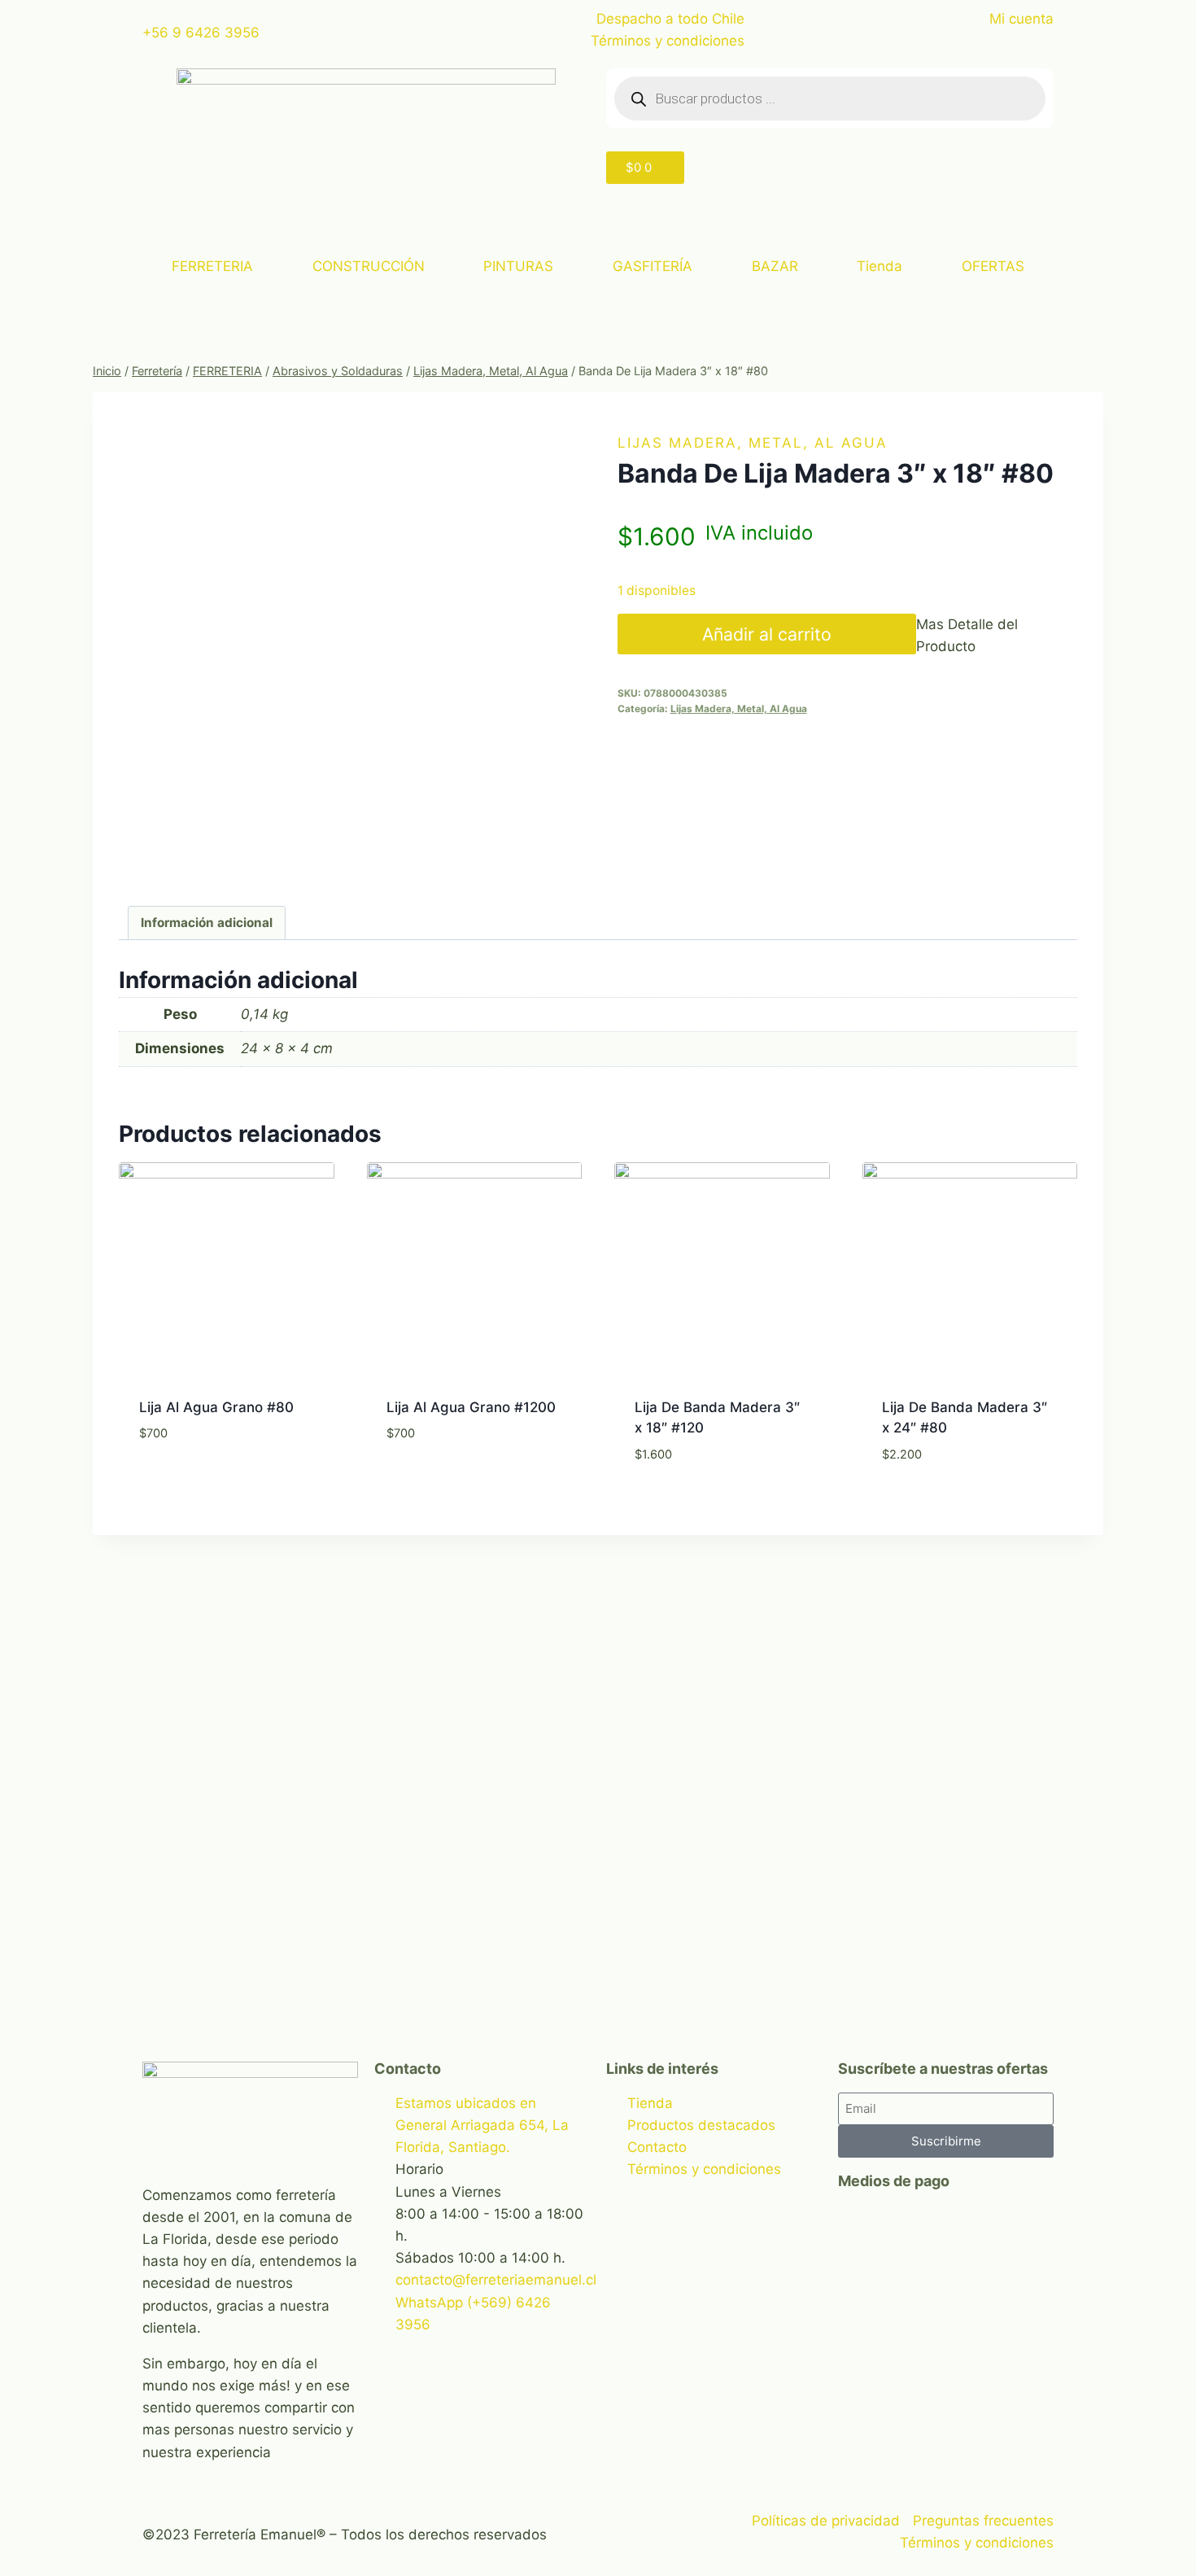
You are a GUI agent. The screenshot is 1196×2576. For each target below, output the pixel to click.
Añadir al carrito (767, 634)
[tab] (207, 923)
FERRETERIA (212, 266)
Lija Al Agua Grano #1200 (471, 1407)
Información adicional (207, 923)
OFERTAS (993, 266)
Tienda (880, 266)
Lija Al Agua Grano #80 (216, 1407)
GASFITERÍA (653, 266)
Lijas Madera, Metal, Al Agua (753, 443)
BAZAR (775, 266)
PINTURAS (518, 266)
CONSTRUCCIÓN (369, 266)
